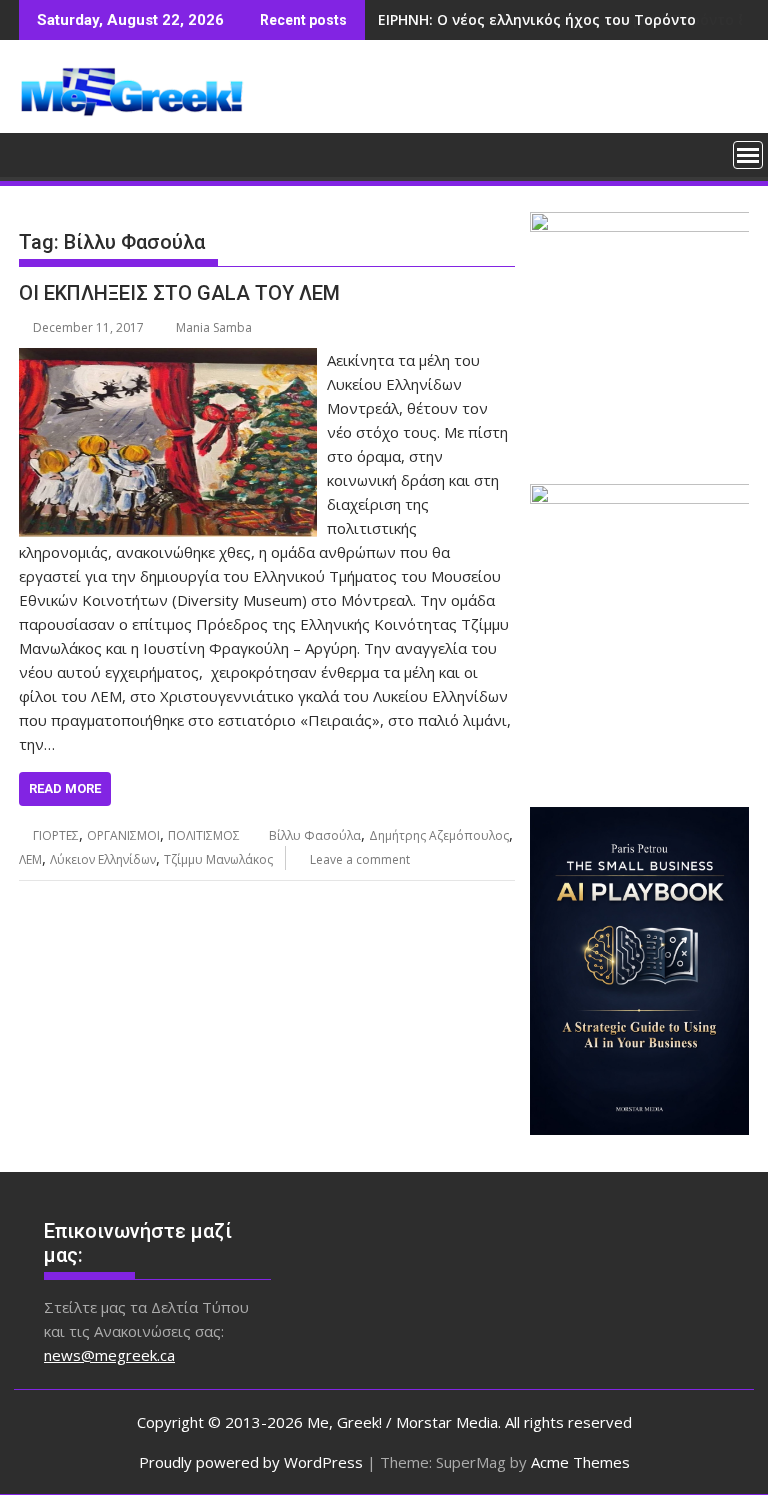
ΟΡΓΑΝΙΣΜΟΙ (123, 835)
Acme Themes (580, 1462)
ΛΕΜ (30, 859)
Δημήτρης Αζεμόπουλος (439, 835)
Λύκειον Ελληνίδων (103, 859)
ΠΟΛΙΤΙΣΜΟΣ (204, 835)
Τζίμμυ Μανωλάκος (218, 859)
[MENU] (748, 155)
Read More (65, 788)
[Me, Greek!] (38, 153)
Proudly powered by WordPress (251, 1462)
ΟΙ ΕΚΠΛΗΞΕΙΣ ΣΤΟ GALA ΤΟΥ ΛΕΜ (179, 293)
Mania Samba (214, 327)
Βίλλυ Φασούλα (315, 835)
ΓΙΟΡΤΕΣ (56, 835)
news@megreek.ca (109, 1355)
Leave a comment (360, 859)
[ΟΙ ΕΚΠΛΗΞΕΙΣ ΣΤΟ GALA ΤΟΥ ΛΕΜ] (168, 360)
